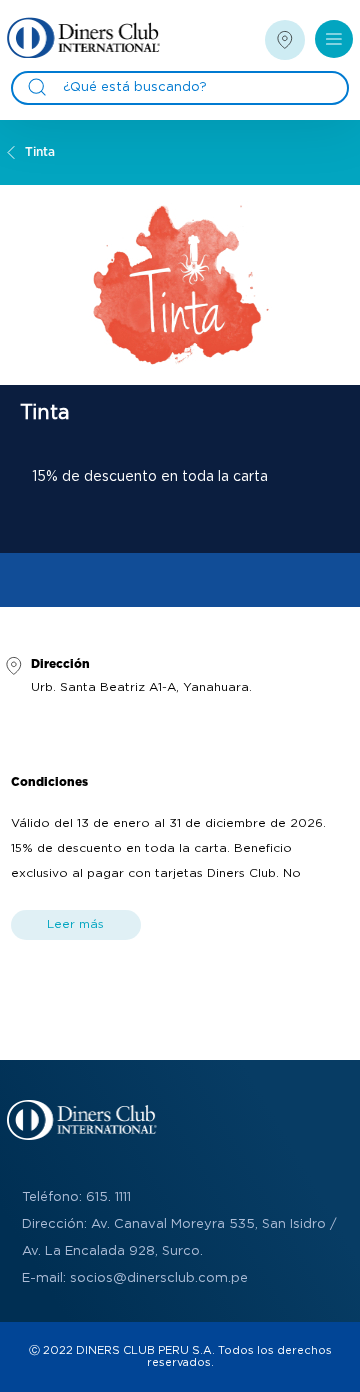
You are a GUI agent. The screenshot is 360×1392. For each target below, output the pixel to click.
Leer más (75, 924)
